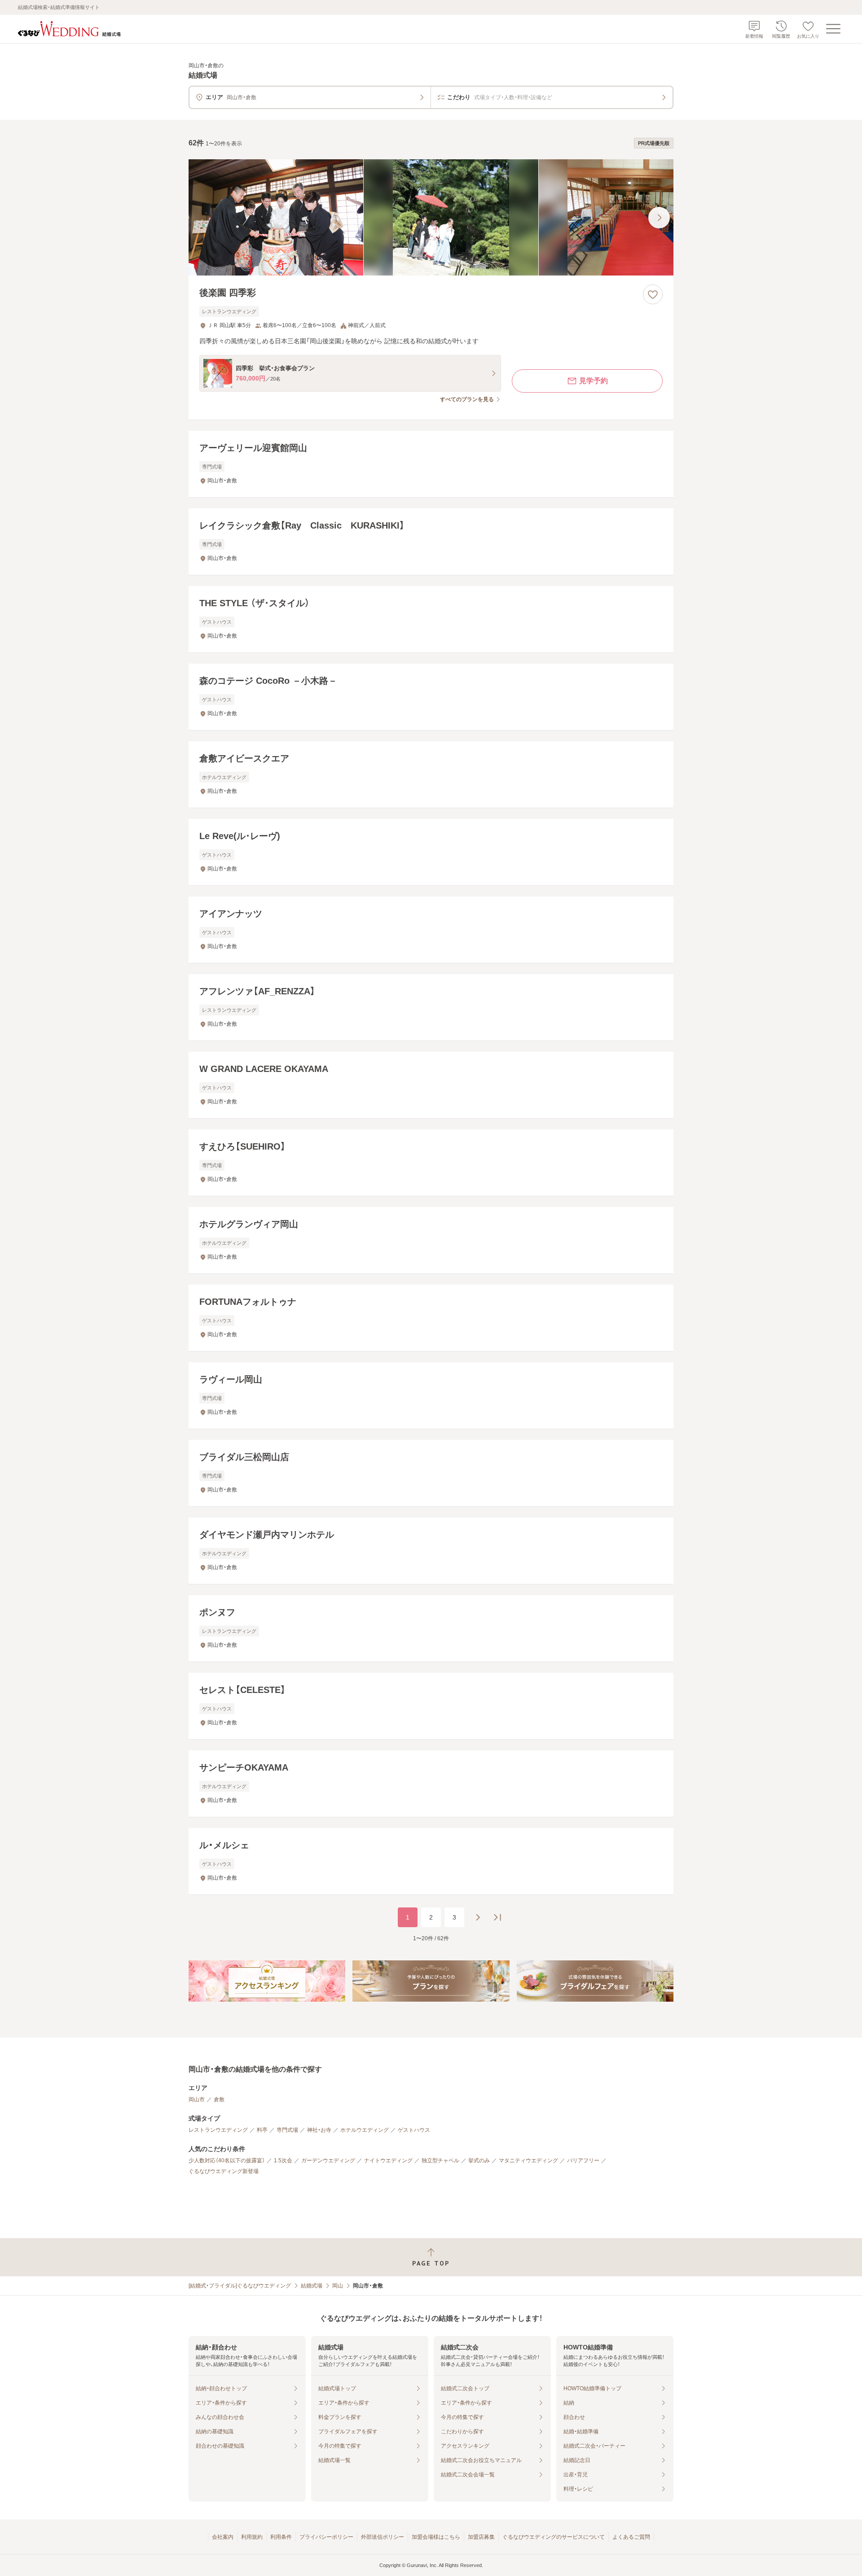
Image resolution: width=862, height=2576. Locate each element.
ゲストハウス (414, 2130)
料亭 (262, 2130)
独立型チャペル (440, 2161)
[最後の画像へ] (659, 218)
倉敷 (219, 2099)
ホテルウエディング (365, 2130)
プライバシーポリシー (326, 2537)
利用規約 (252, 2537)
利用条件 (281, 2537)
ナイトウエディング (388, 2161)
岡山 (338, 2286)
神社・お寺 (319, 2130)
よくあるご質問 (631, 2537)
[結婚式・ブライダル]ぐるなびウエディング (240, 2286)
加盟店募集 (481, 2537)
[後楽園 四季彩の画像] (431, 217)
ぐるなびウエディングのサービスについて (554, 2537)
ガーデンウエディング (328, 2161)
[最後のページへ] (497, 1917)
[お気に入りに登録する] (653, 294)
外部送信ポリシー (383, 2537)
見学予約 (594, 381)
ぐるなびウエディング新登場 (224, 2171)
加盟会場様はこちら (436, 2537)
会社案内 (223, 2537)
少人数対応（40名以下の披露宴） (227, 2161)
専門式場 (287, 2130)
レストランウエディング (218, 2130)
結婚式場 (312, 2286)
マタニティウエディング (528, 2161)
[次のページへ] (478, 1917)
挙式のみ (479, 2161)
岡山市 (197, 2099)
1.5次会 (283, 2161)
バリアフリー (583, 2161)
